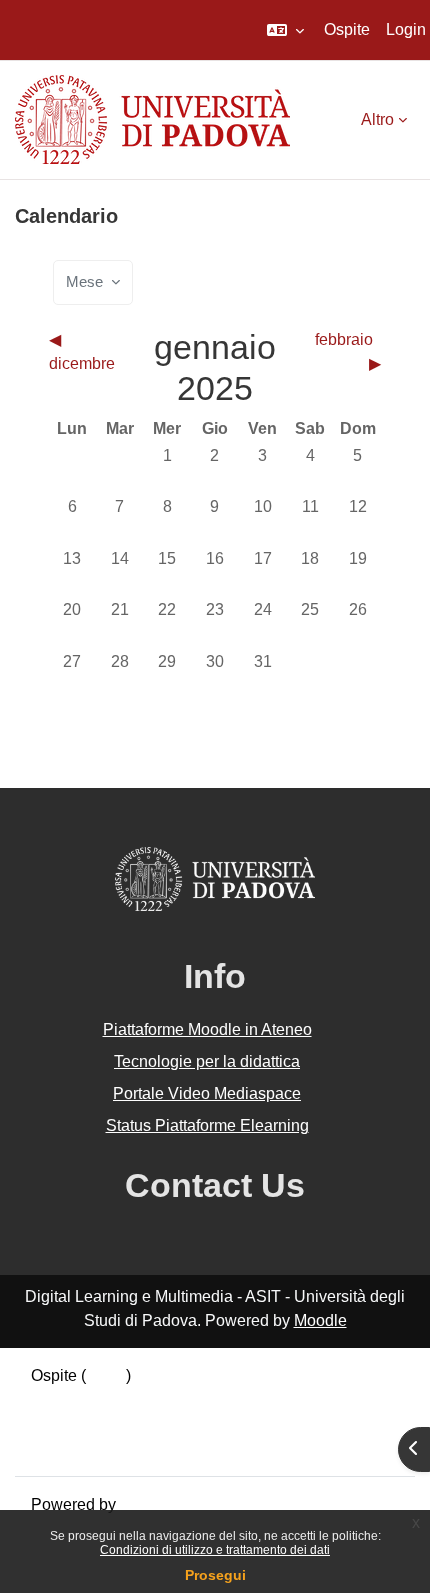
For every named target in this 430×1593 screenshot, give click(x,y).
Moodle (320, 1320)
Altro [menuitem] (377, 119)
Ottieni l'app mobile (99, 1447)
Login (406, 29)
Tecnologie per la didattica (207, 1061)
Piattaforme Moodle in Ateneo (207, 1029)
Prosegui (215, 1575)
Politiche (62, 1423)
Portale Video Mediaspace (207, 1093)
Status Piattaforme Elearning (207, 1125)
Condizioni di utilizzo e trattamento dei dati (215, 1550)
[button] (285, 30)
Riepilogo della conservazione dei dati (167, 1399)
